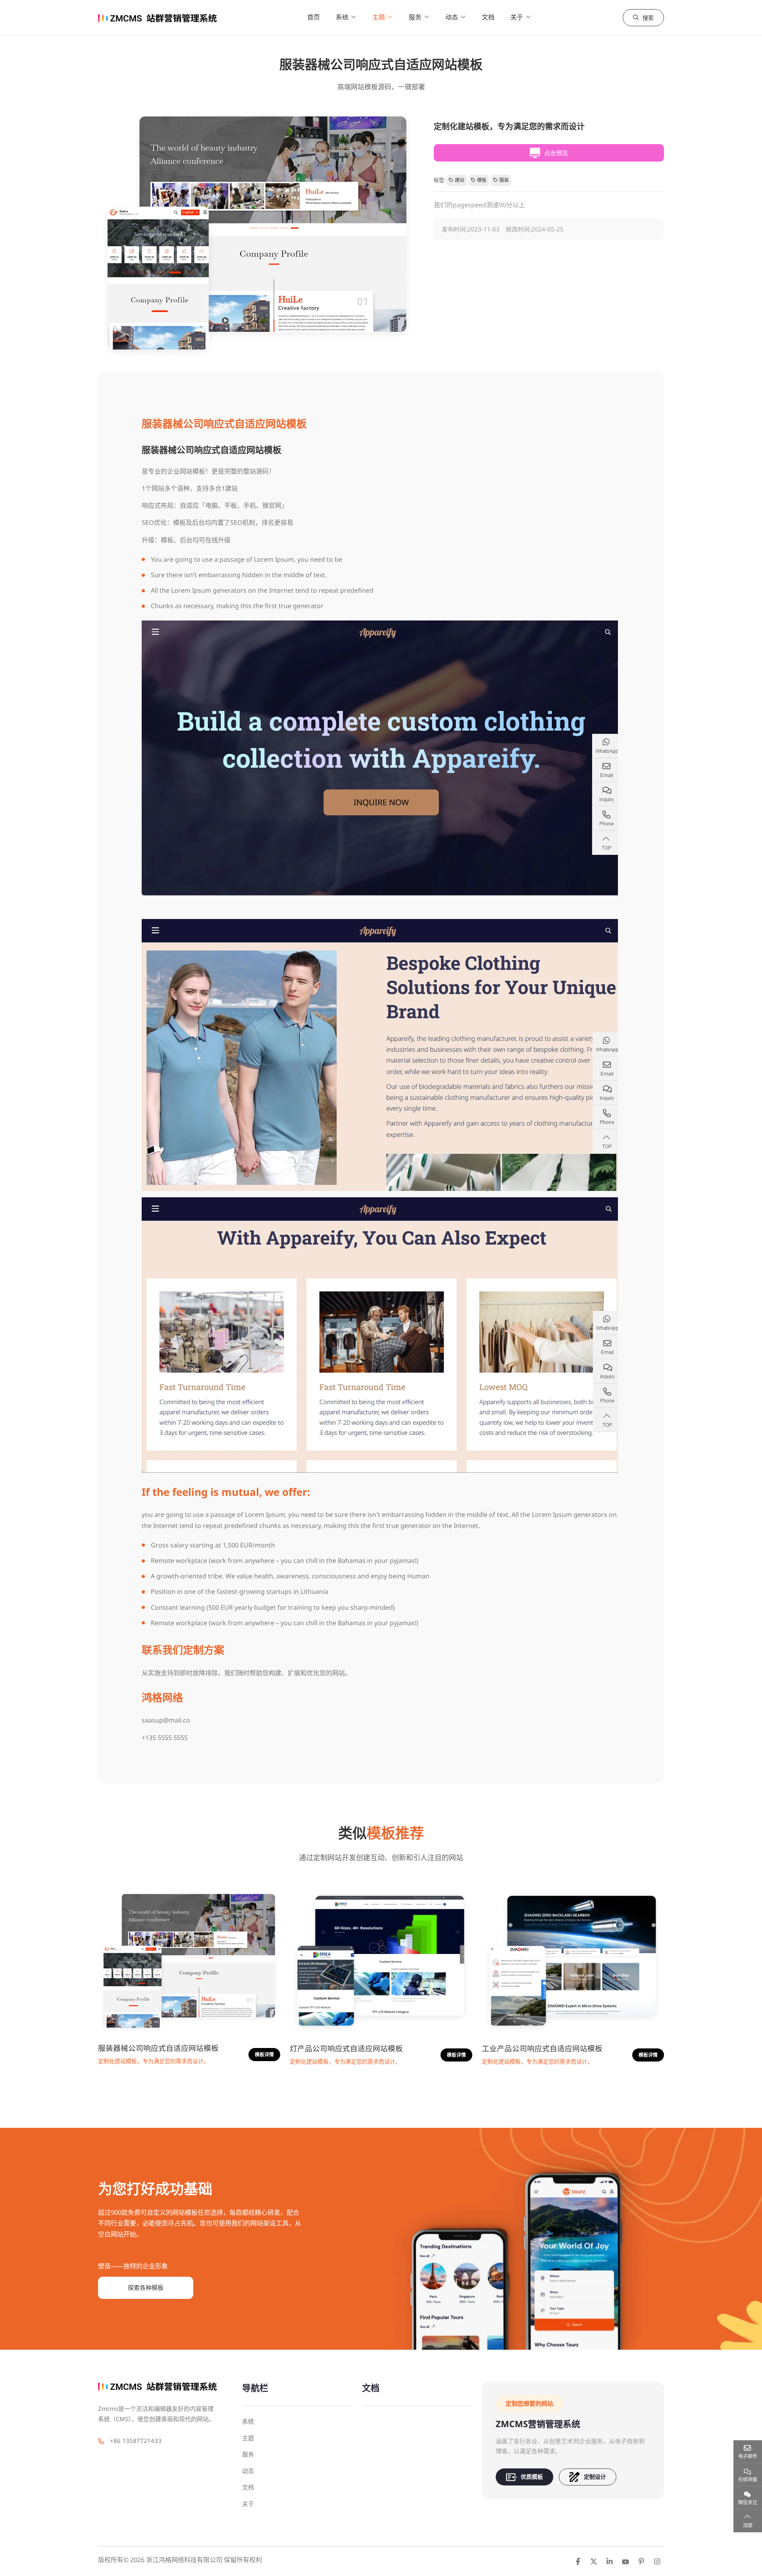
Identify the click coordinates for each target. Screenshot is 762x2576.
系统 (342, 17)
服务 (415, 17)
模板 (482, 180)
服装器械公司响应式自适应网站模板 (158, 2048)
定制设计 (595, 2477)
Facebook (578, 2561)
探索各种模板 (146, 2287)
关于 (517, 17)
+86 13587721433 (136, 2441)
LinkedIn (610, 2561)
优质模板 (532, 2477)
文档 (488, 17)
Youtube (625, 2561)
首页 (314, 17)
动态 (452, 17)
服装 (504, 180)
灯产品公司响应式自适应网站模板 (346, 2048)
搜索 (648, 18)
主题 (379, 17)
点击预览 (556, 153)
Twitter (594, 2561)
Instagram (657, 2561)
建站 (460, 180)
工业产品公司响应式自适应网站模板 (542, 2048)
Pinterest (641, 2561)
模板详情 (264, 2055)
